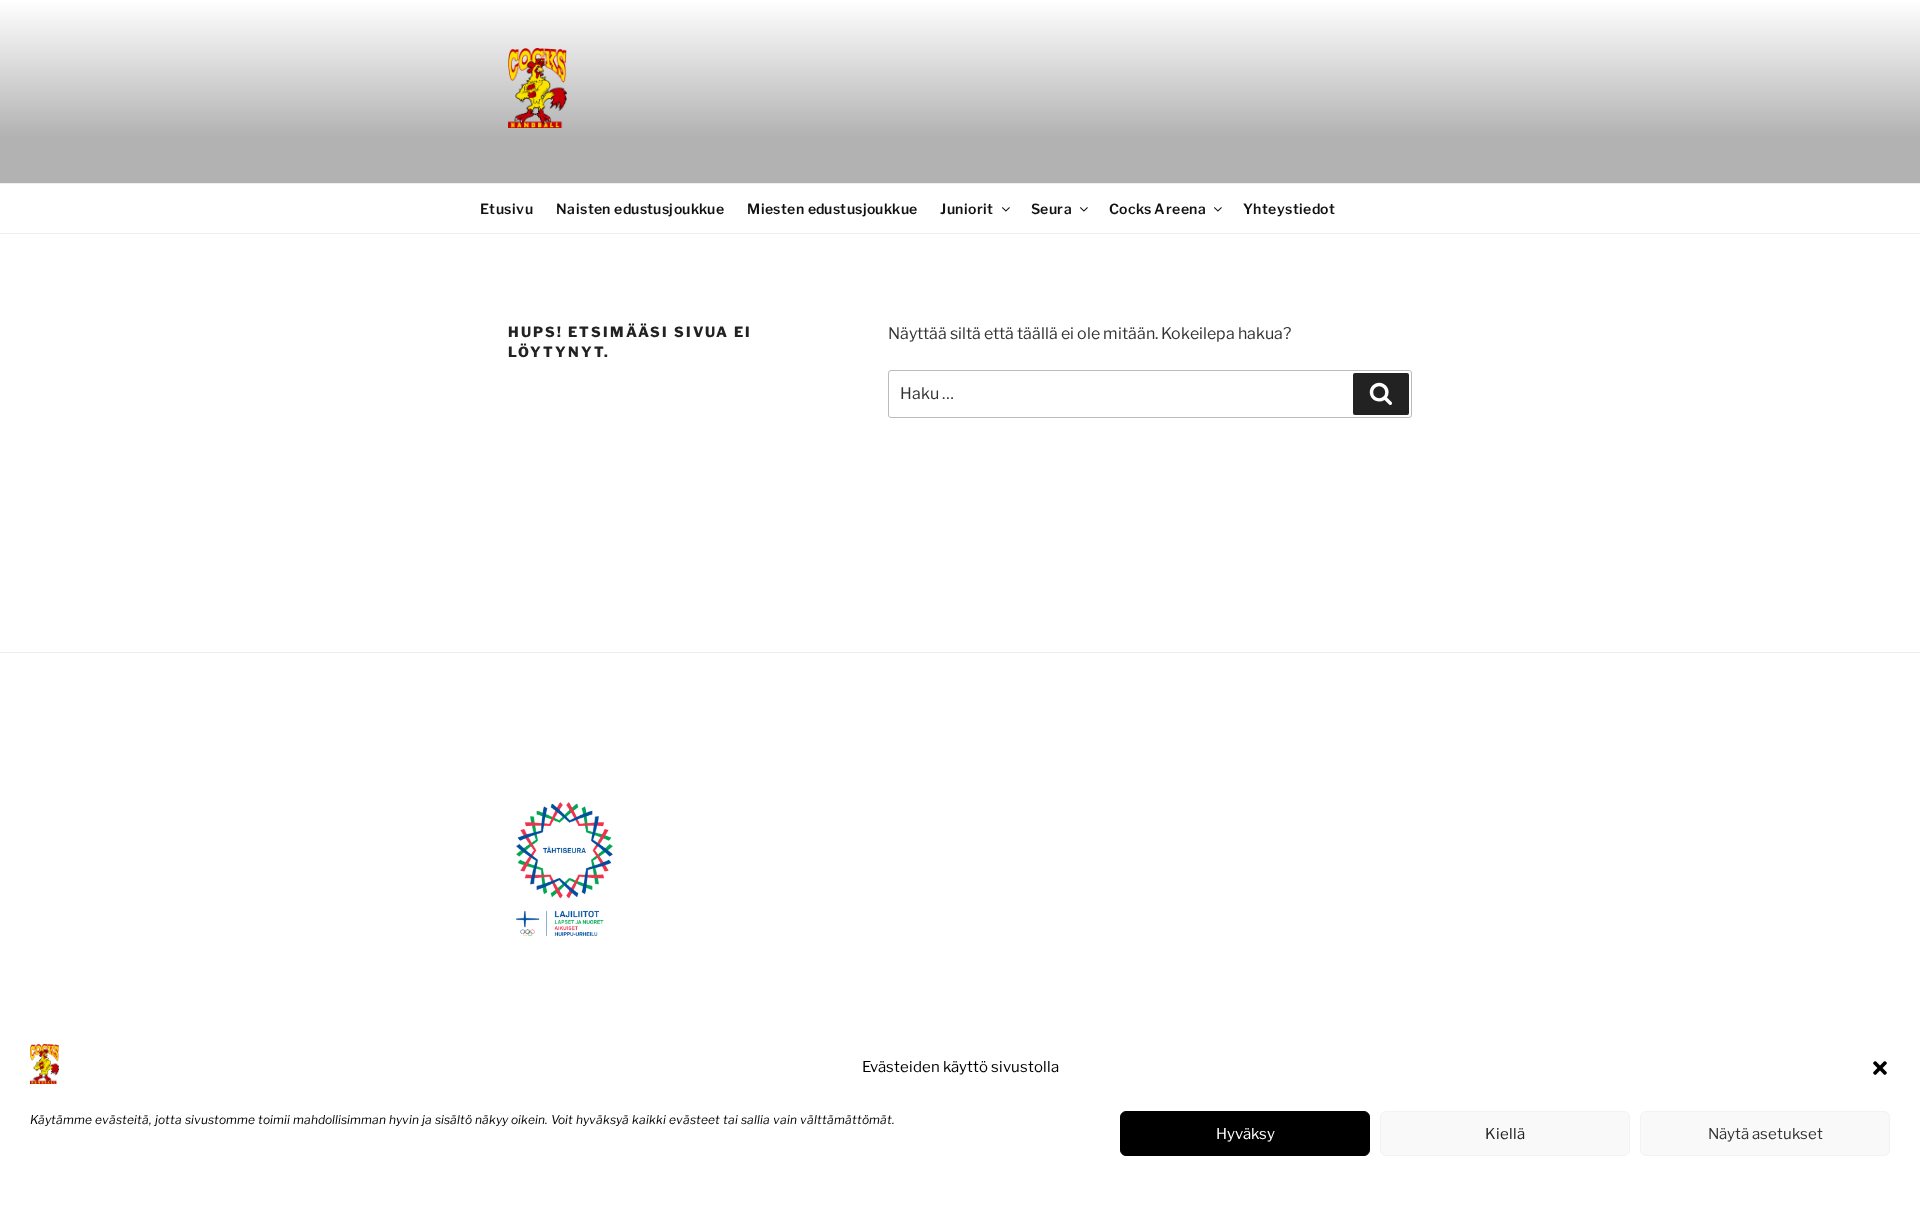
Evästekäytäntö (75, 1188)
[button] (1880, 1068)
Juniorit (966, 208)
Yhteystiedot (1289, 208)
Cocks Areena (1157, 208)
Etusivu (506, 208)
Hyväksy (1245, 1134)
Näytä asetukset (1765, 1134)
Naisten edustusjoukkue (640, 208)
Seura (1051, 208)
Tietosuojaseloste (180, 1188)
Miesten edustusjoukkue (832, 208)
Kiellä (1505, 1134)
